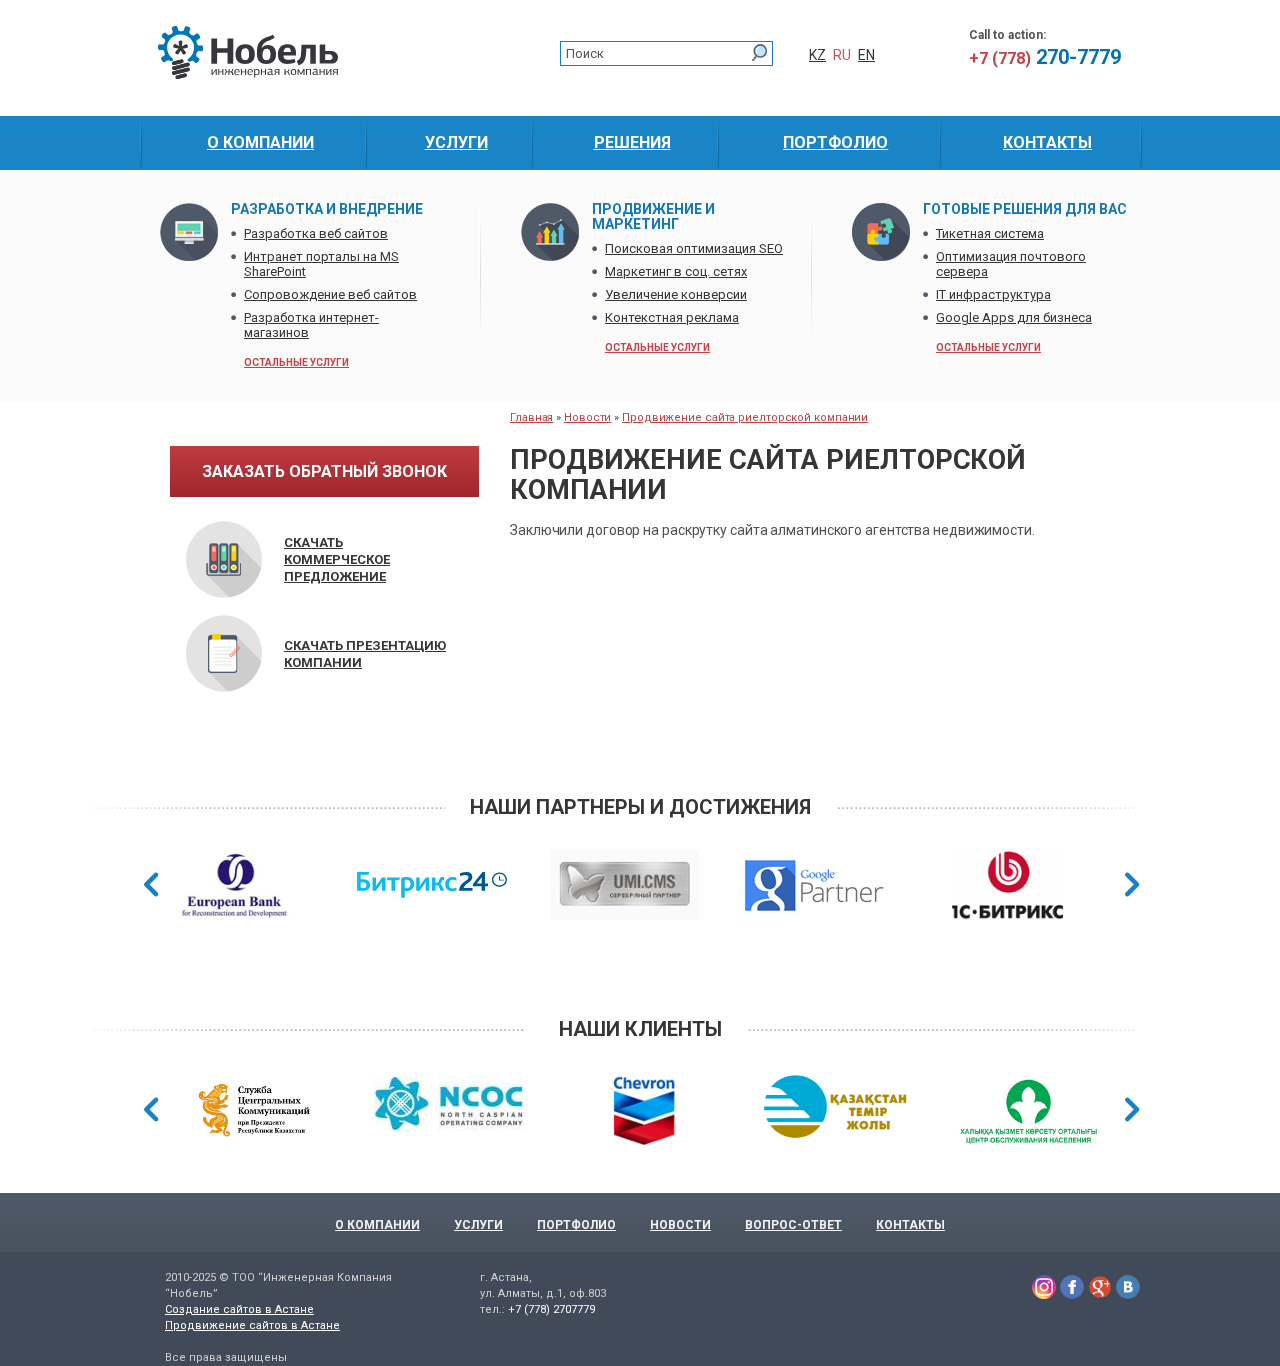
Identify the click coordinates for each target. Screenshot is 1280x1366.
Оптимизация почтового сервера (1011, 264)
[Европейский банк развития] (234, 887)
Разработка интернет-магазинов (311, 325)
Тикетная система (990, 233)
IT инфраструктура (993, 294)
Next (1132, 884)
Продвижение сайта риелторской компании (745, 417)
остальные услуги (296, 362)
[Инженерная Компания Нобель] (248, 75)
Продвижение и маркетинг (653, 216)
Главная (531, 417)
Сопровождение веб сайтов (330, 294)
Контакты (910, 1225)
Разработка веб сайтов (316, 233)
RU (842, 55)
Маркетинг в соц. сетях (676, 271)
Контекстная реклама (672, 317)
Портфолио (576, 1225)
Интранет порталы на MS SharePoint (321, 264)
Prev (151, 884)
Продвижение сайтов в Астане (252, 1325)
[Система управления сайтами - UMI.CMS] (624, 887)
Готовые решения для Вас (1025, 209)
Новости (587, 417)
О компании (377, 1225)
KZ (817, 55)
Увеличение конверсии (676, 294)
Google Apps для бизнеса (1014, 317)
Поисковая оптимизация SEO (694, 248)
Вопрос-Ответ (793, 1225)
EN (866, 55)
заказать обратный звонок (324, 471)
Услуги (478, 1225)
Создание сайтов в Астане (239, 1309)
